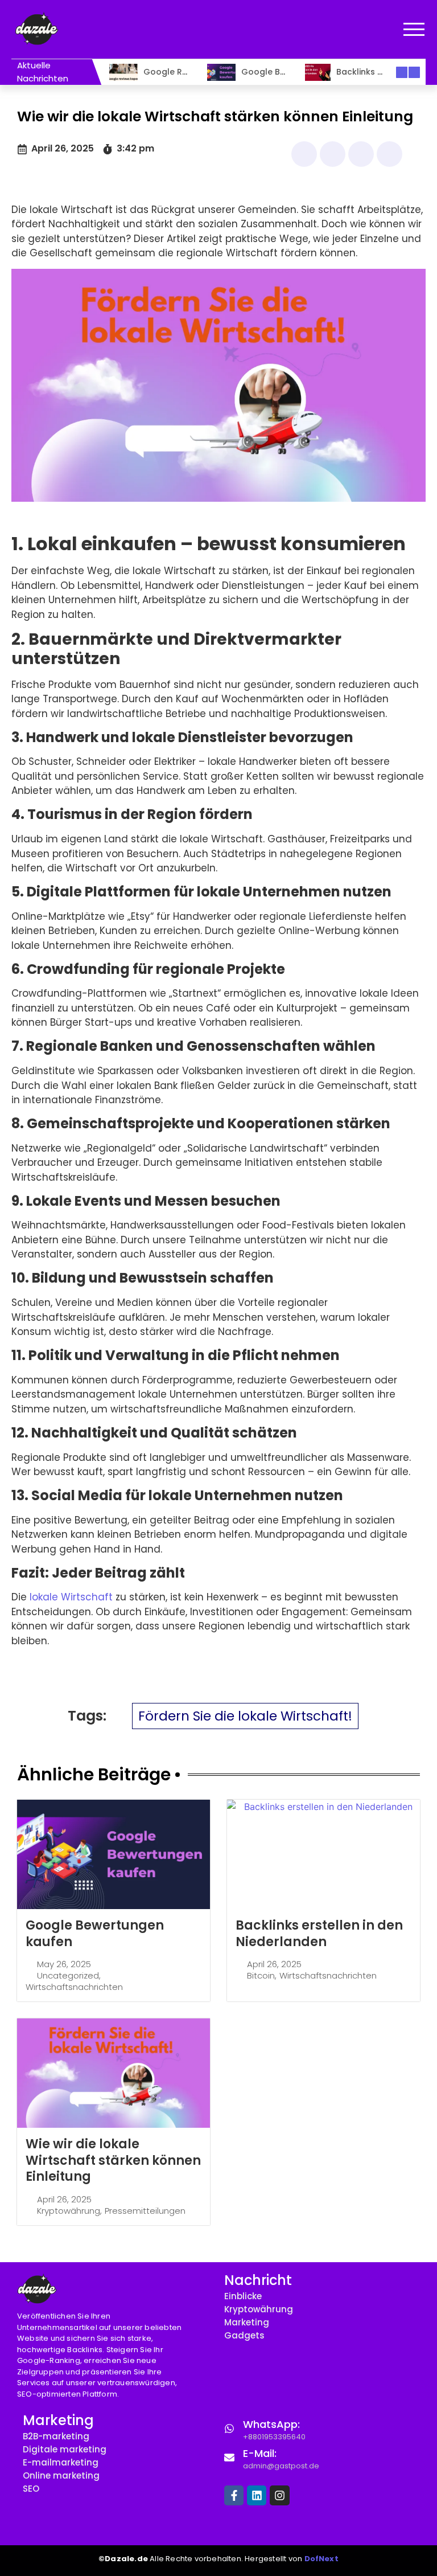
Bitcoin (261, 1976)
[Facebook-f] (234, 2495)
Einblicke (243, 2296)
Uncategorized (68, 1976)
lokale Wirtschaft (71, 1597)
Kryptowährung (69, 2211)
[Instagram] (279, 2495)
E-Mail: (260, 2453)
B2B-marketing (56, 2436)
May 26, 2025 (64, 1964)
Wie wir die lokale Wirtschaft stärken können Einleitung (113, 2160)
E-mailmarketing (61, 2462)
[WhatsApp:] (229, 2428)
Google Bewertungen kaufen (95, 1934)
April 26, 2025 (274, 1964)
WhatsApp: (271, 2424)
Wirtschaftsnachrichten (74, 1987)
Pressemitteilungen (145, 2211)
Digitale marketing (65, 2449)
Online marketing (61, 2475)
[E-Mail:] (229, 2457)
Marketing (247, 2322)
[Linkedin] (257, 2495)
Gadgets (244, 2335)
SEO (31, 2489)
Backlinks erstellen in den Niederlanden (319, 1934)
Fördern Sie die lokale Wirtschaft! (245, 1716)
